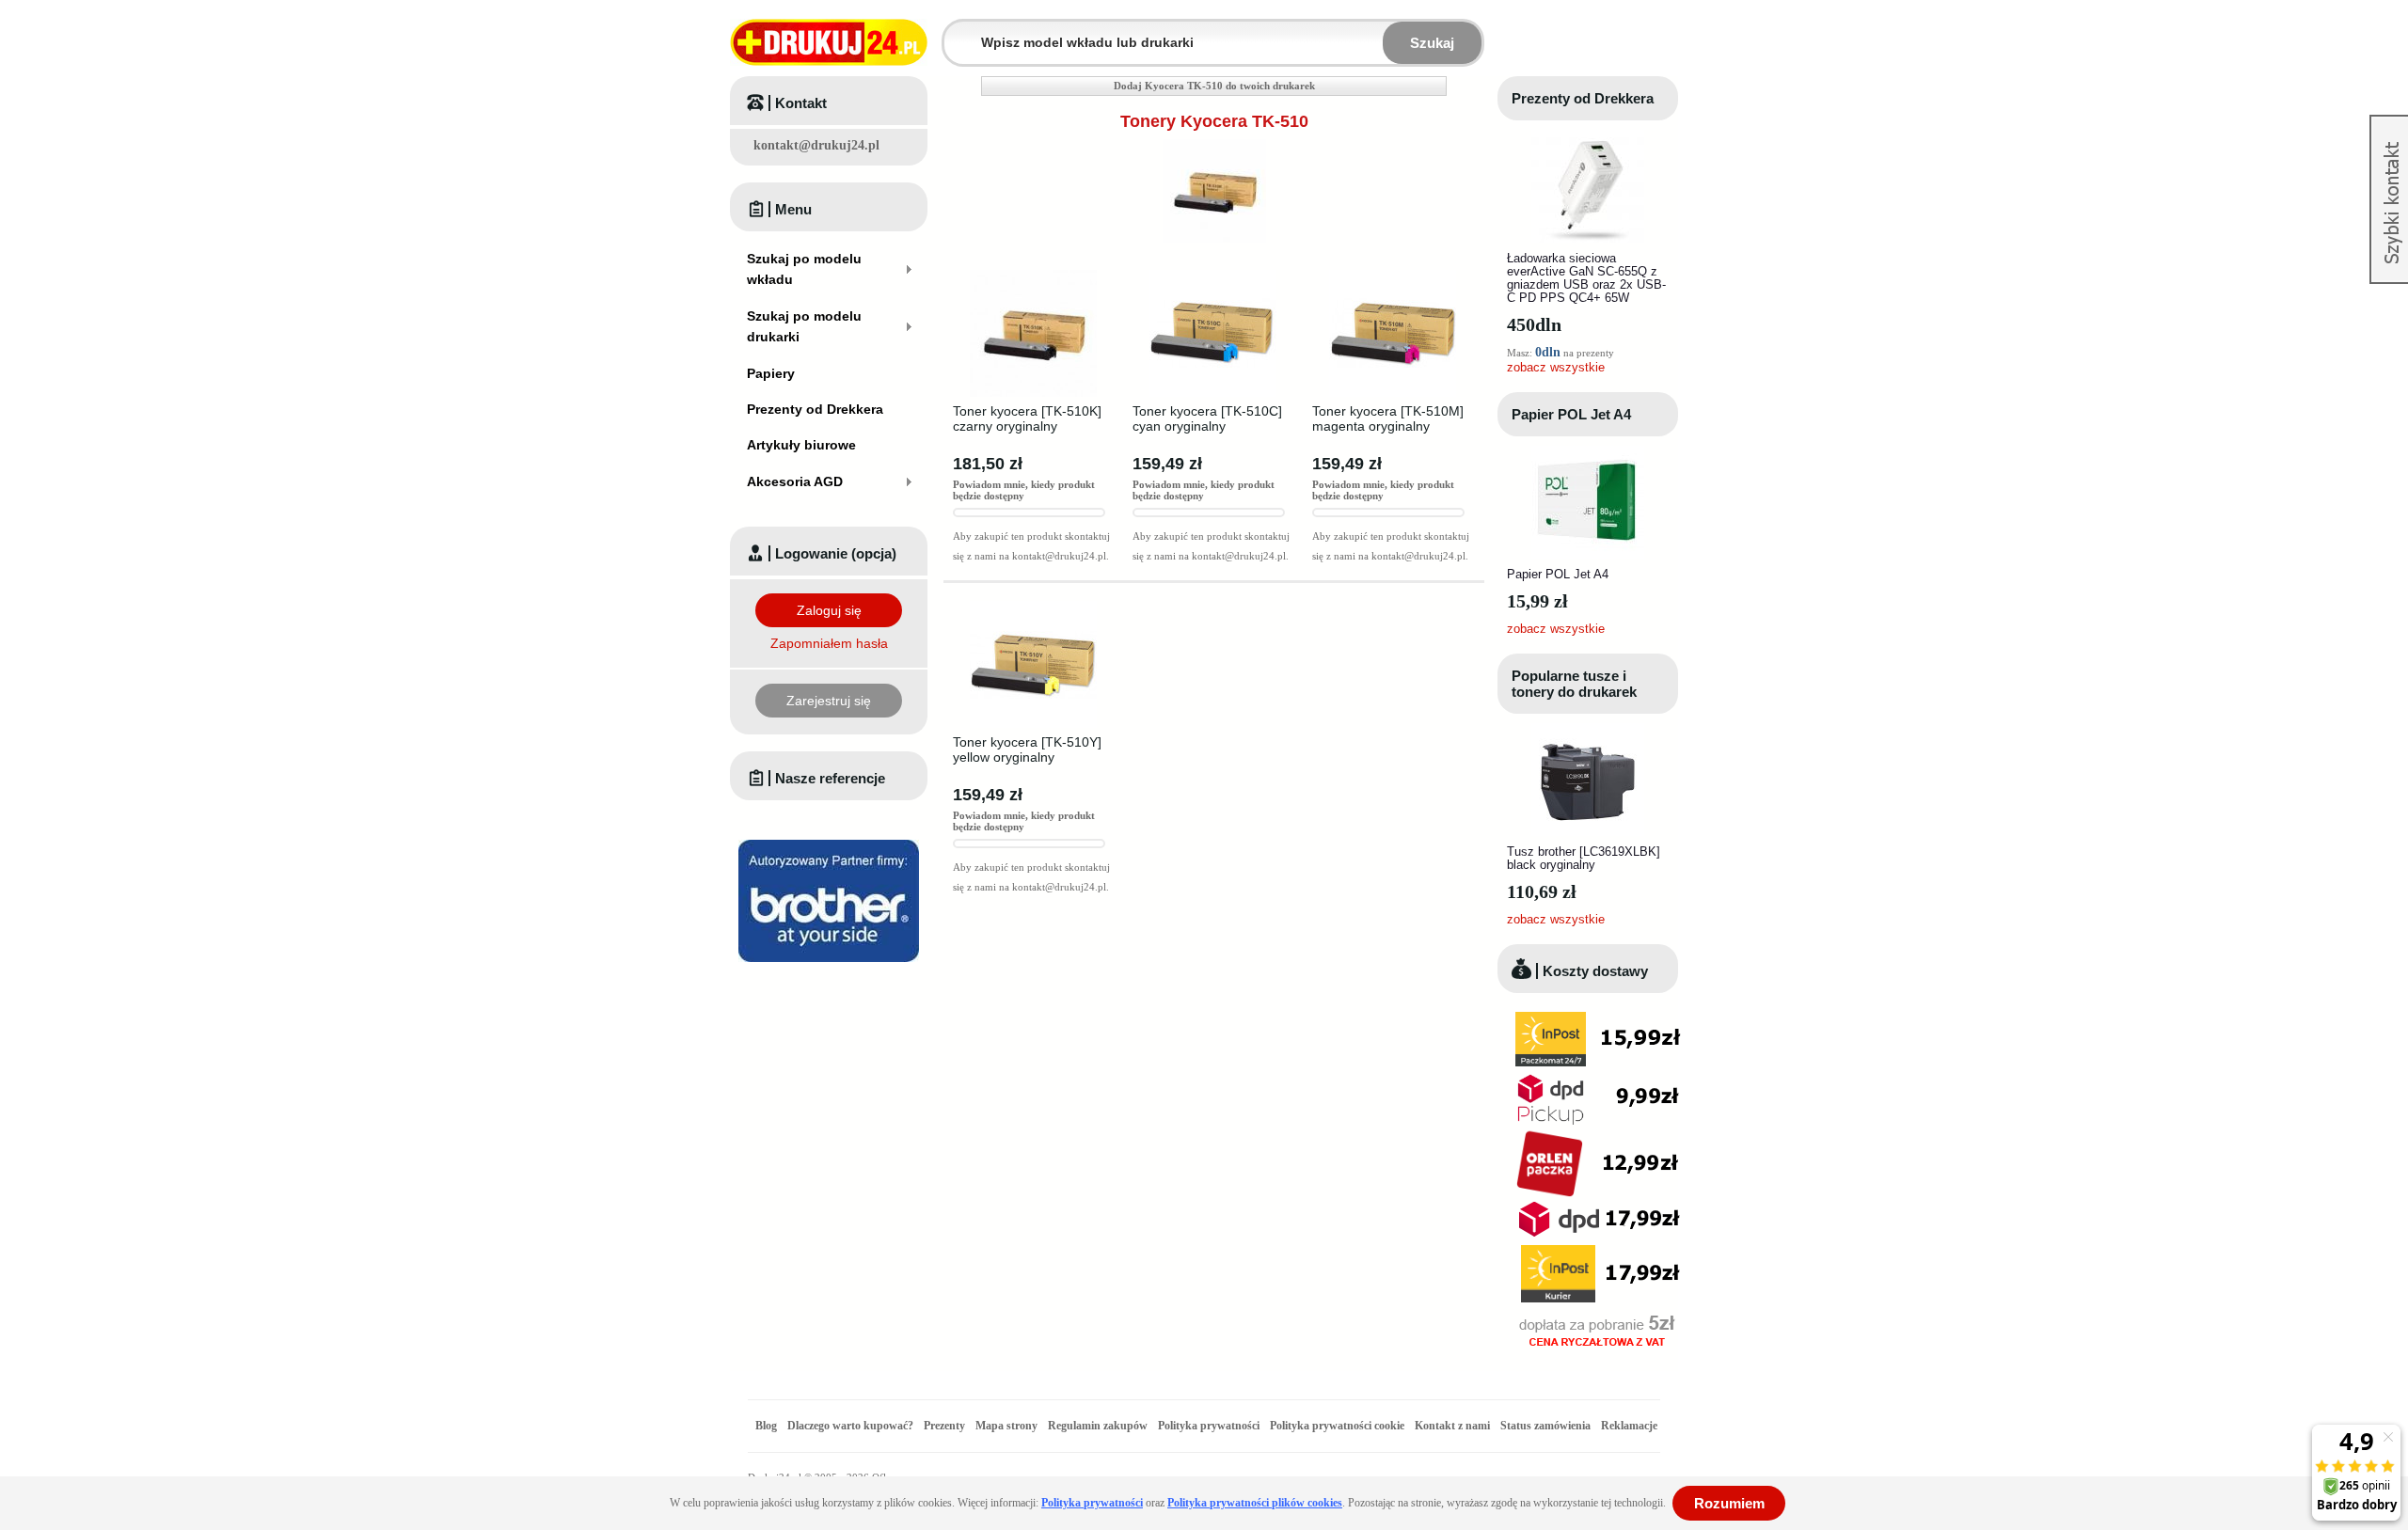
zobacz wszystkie (1556, 367)
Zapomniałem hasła (829, 643)
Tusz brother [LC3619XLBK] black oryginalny (1584, 858)
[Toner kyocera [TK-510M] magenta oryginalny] (1393, 276)
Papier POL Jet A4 (1571, 414)
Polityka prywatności (1209, 1426)
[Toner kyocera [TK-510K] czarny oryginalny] (1033, 276)
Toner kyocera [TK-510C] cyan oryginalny (1207, 418)
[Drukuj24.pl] (829, 42)
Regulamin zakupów (1098, 1426)
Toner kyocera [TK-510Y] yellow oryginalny (1027, 749)
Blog (766, 1426)
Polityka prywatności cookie (1337, 1426)
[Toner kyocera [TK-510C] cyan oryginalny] (1213, 276)
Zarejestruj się (829, 701)
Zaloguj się (829, 610)
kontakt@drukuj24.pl (816, 145)
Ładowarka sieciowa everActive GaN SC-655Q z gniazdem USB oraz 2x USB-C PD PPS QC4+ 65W (1586, 278)
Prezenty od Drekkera (1583, 98)
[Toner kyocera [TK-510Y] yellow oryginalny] (1033, 607)
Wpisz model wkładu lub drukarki (956, 32)
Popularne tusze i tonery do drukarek (1574, 684)
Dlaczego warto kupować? (850, 1426)
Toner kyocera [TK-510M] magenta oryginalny (1388, 418)
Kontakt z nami (1452, 1426)
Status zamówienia (1547, 1426)
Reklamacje (1629, 1426)
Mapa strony (1006, 1426)
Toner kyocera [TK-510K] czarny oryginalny (1027, 418)
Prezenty (944, 1426)
